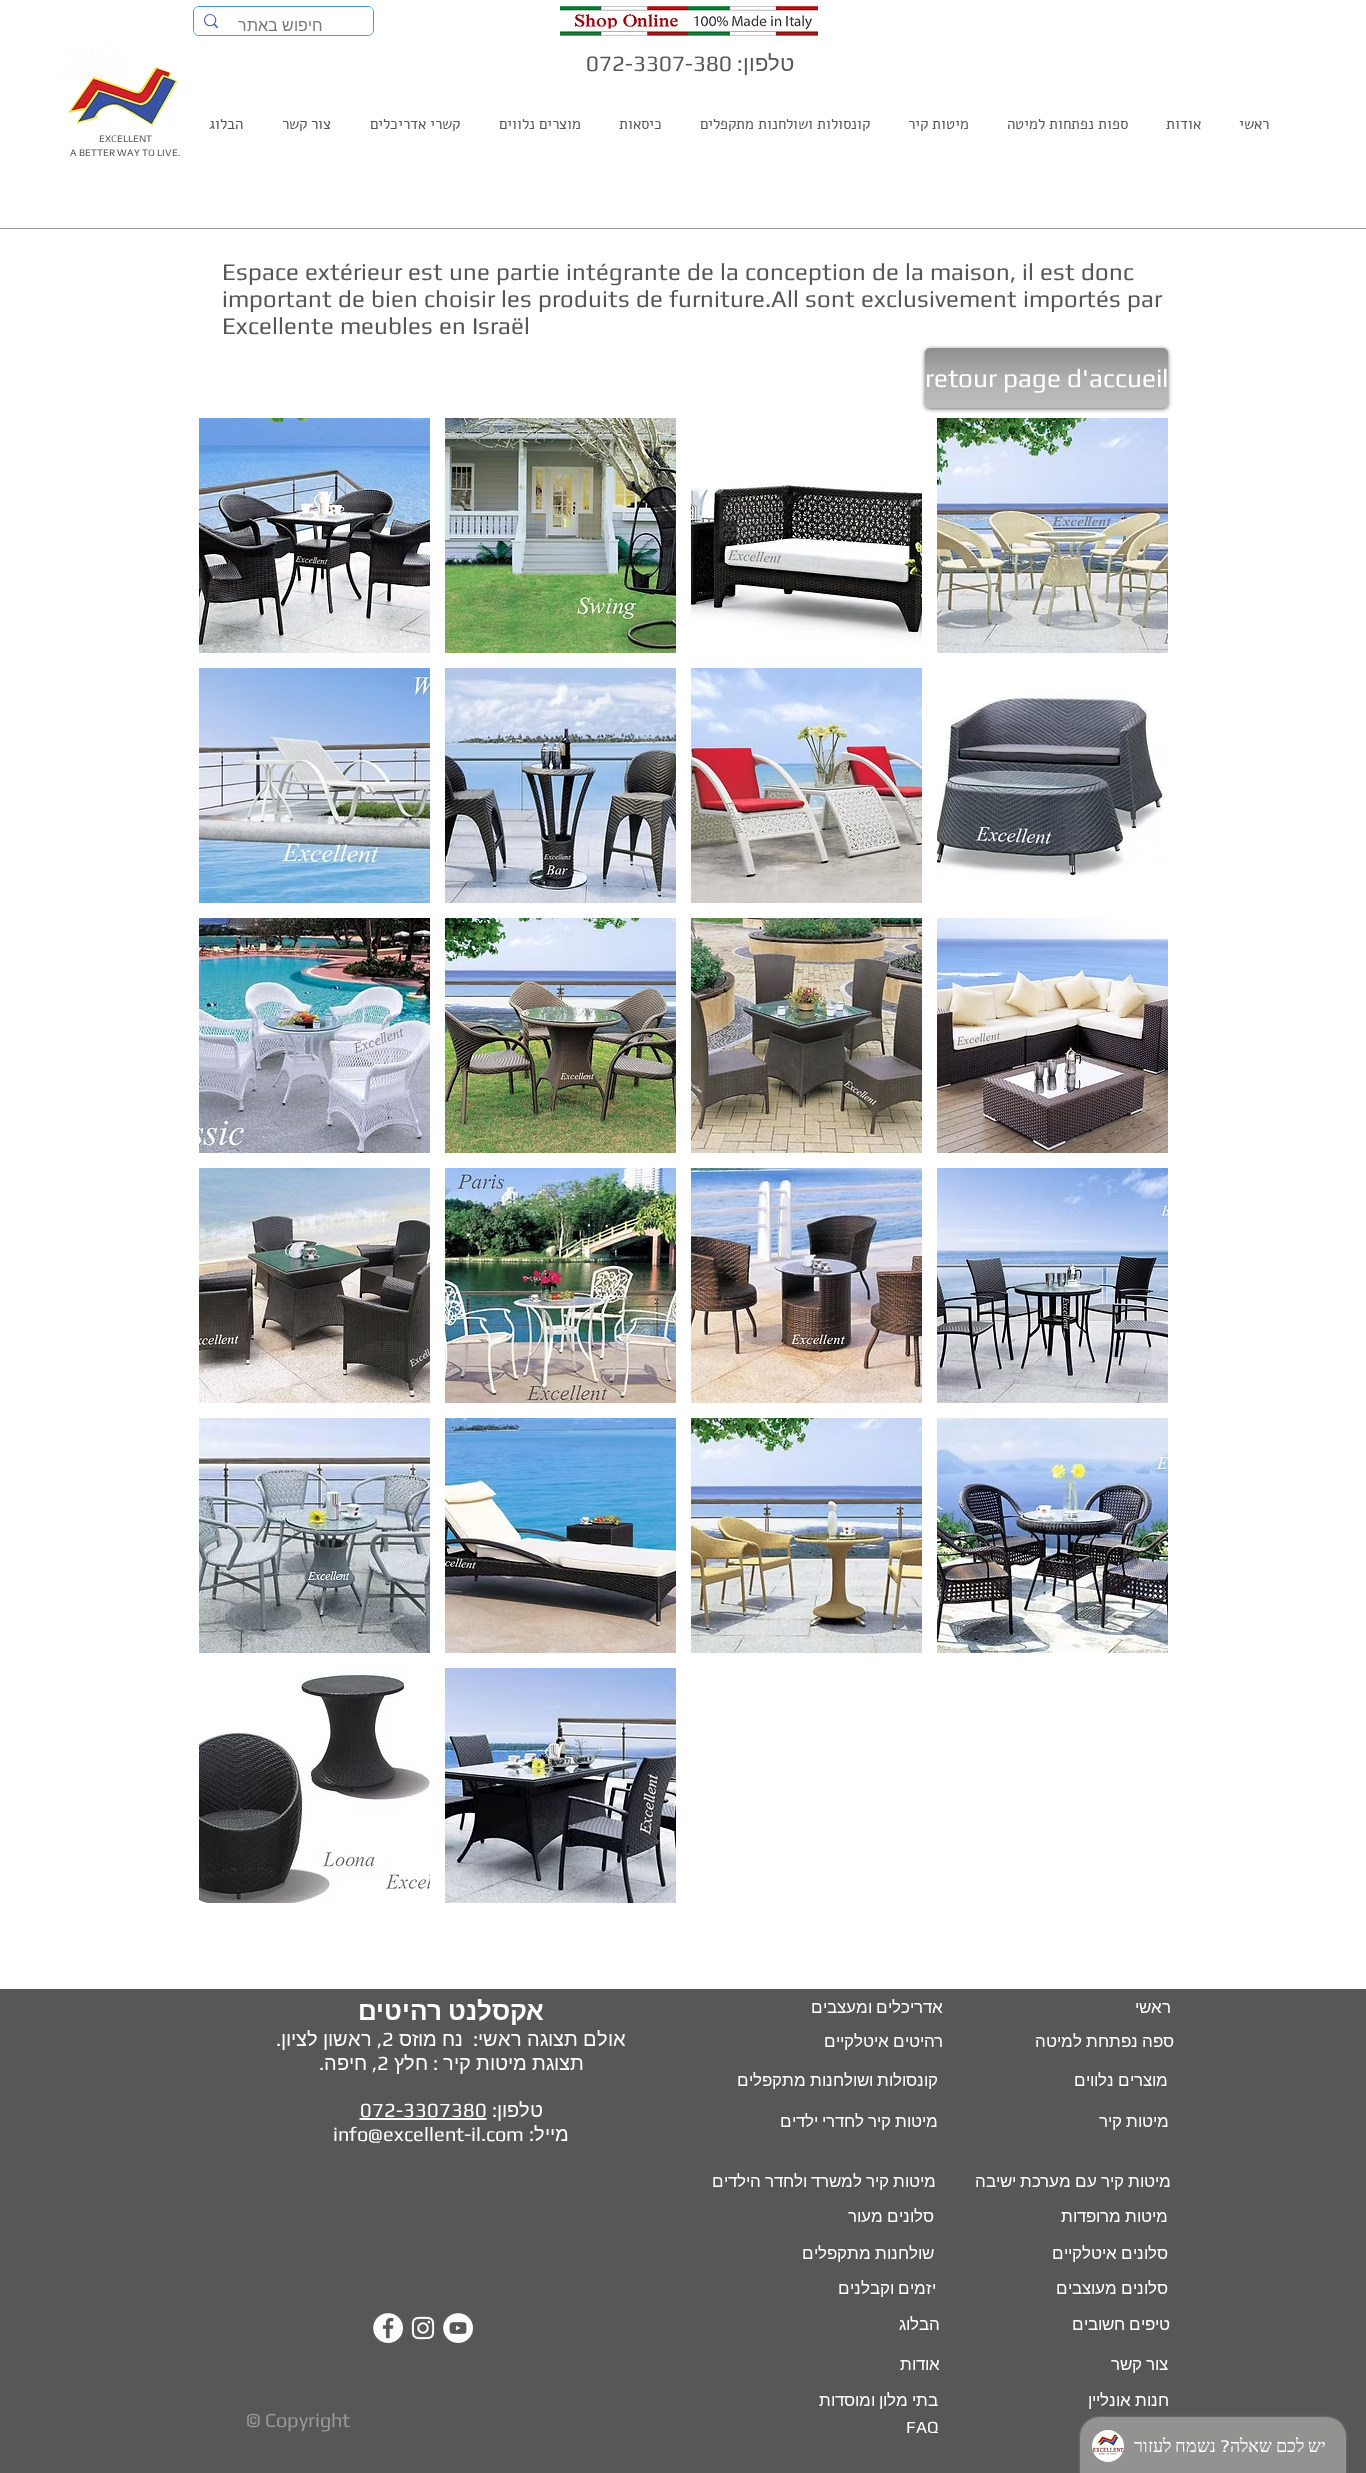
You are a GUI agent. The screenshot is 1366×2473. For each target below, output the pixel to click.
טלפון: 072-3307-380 (690, 63)
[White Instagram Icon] (423, 2328)
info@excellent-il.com (428, 2133)
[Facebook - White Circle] (388, 2328)
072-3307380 (423, 2109)
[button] (314, 535)
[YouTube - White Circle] (458, 2328)
